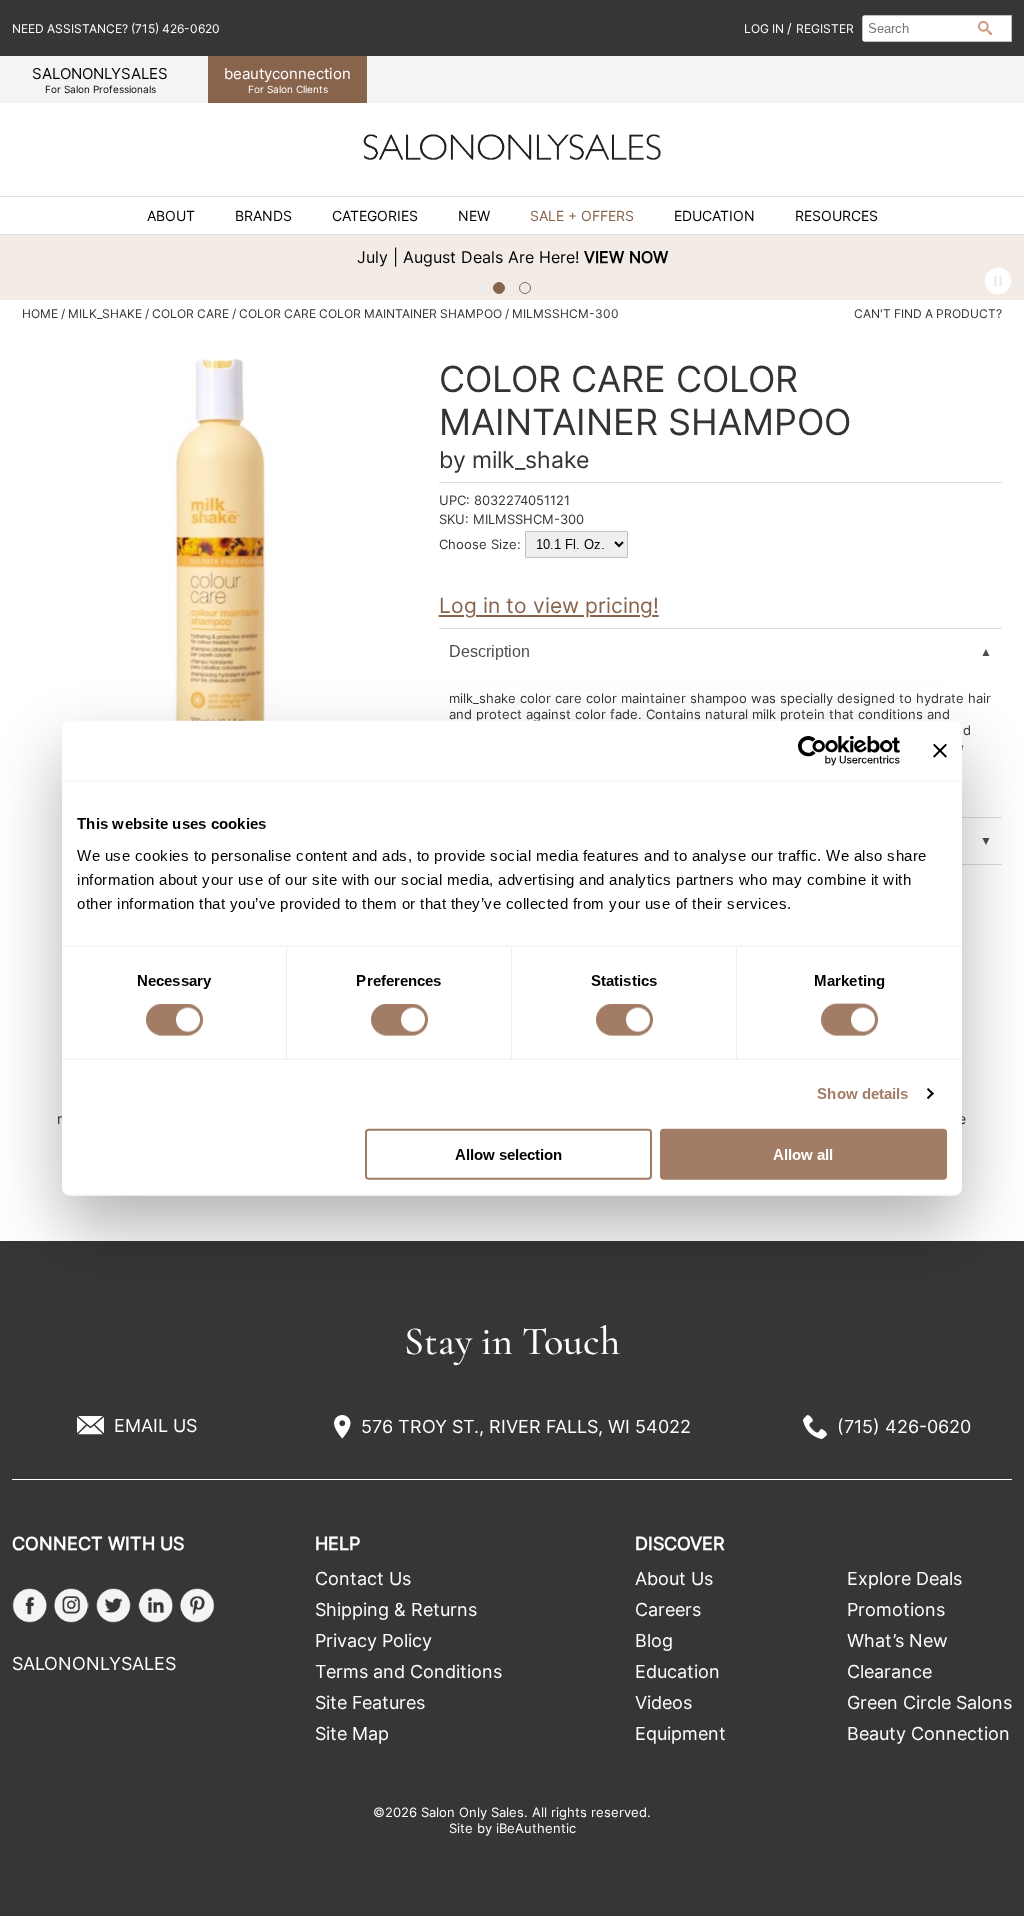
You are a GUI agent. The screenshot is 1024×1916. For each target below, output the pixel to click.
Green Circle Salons (929, 1702)
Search (985, 28)
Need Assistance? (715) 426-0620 (116, 28)
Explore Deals (904, 1578)
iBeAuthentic (536, 1828)
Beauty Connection (928, 1733)
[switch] (399, 1020)
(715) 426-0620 (904, 1426)
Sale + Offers (582, 216)
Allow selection (508, 1153)
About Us (674, 1578)
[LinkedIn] (155, 1605)
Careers (668, 1609)
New (474, 216)
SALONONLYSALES (100, 79)
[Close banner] (940, 751)
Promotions (896, 1609)
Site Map (352, 1733)
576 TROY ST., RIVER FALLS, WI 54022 (526, 1426)
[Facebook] (29, 1605)
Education (714, 216)
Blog (654, 1640)
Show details (862, 1093)
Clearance (889, 1671)
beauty (287, 79)
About (171, 216)
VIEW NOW (592, 257)
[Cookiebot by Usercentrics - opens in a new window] (812, 751)
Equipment (680, 1733)
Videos (663, 1702)
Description (489, 651)
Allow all (803, 1153)
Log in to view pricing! (549, 605)
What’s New (897, 1640)
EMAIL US (155, 1425)
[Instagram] (71, 1605)
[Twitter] (113, 1605)
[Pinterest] (197, 1605)
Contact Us (363, 1578)
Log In (765, 28)
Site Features (370, 1702)
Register (825, 28)
